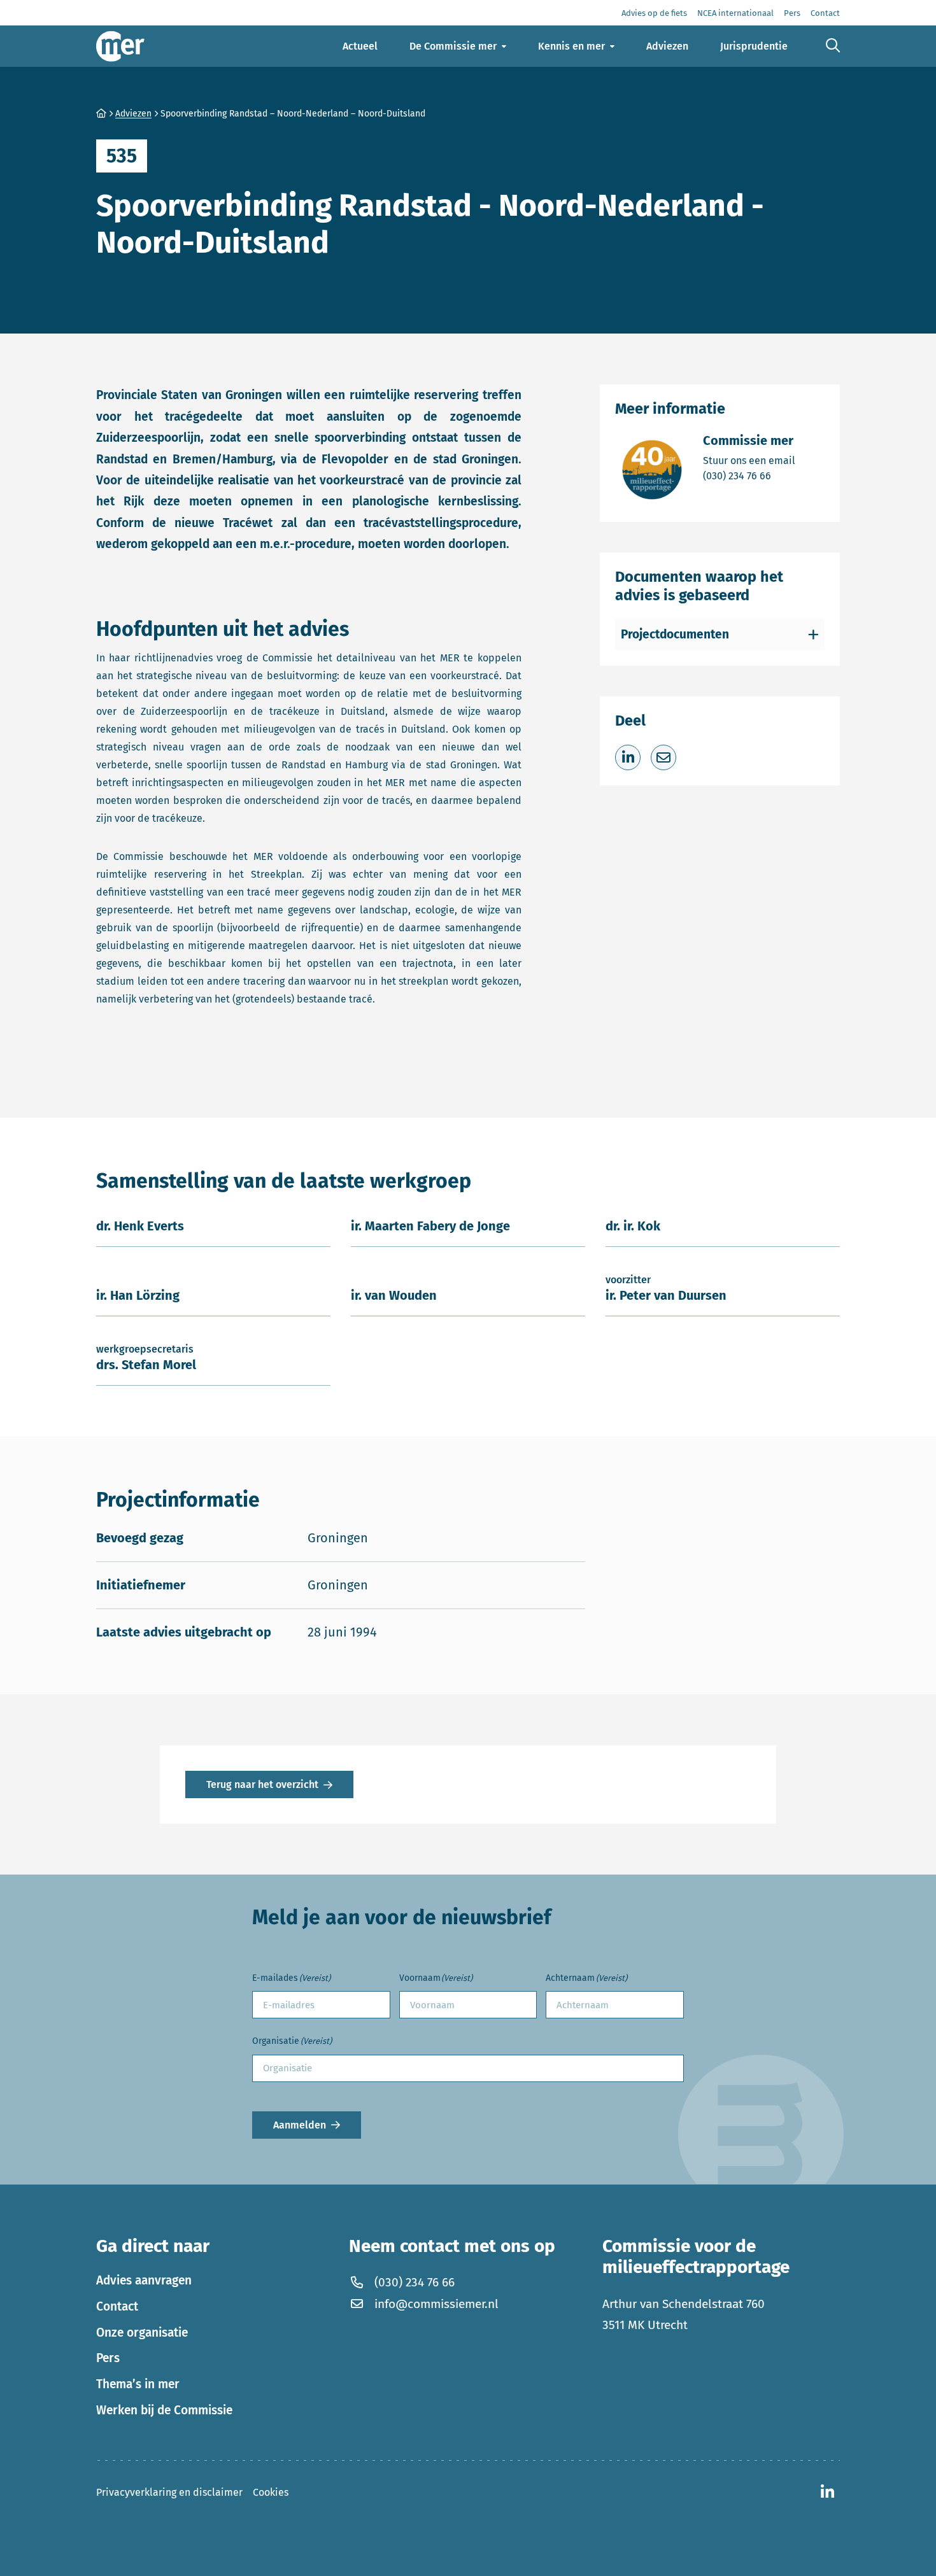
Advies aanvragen (144, 2280)
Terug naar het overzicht (262, 1784)
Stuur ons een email (749, 460)
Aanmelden (300, 2125)
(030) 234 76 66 (749, 475)
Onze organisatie (142, 2333)
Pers (108, 2358)
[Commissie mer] (120, 46)
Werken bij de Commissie (164, 2410)
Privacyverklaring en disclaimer (169, 2492)
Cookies (271, 2492)
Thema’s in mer (138, 2384)
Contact (117, 2306)
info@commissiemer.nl (436, 2304)
